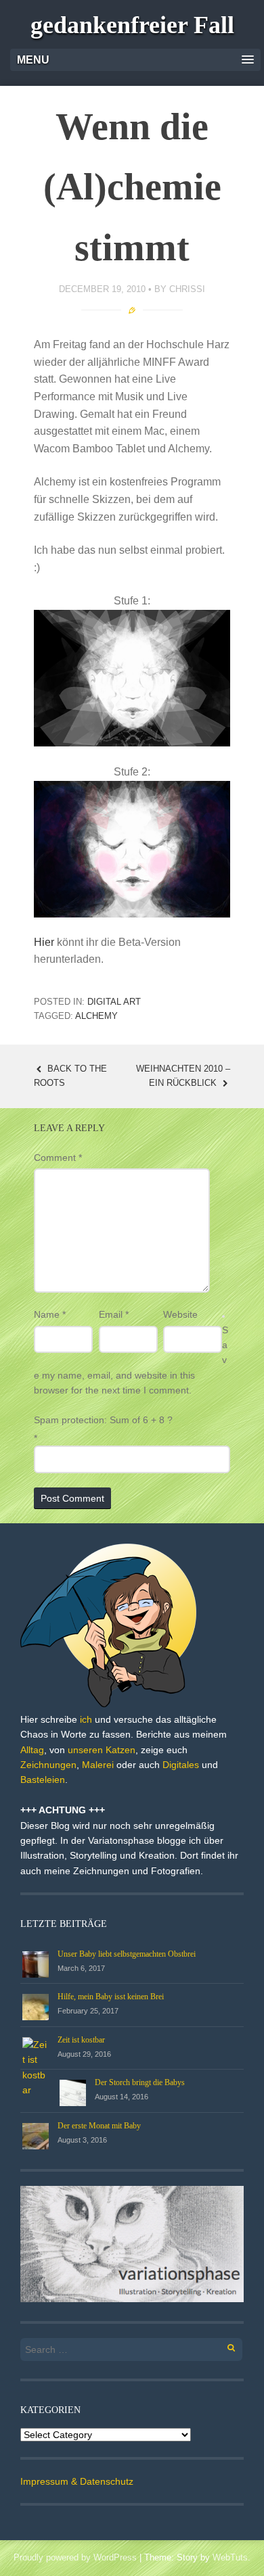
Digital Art (114, 1002)
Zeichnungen (48, 1765)
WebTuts (230, 2557)
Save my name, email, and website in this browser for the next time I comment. (131, 1360)
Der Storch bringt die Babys (140, 2082)
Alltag (32, 1750)
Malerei (98, 1765)
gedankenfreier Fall (132, 25)
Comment (58, 1158)
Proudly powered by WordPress (75, 2557)
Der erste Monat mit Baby (99, 2126)
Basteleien (43, 1780)
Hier (44, 942)
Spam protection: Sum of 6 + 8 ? (103, 1420)
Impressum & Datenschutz (77, 2481)
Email (114, 1314)
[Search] (224, 2346)
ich (86, 1719)
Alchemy (96, 1016)
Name (50, 1314)
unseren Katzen (102, 1750)
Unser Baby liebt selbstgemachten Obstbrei (127, 1954)
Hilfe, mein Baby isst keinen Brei (111, 1997)
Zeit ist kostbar (81, 2040)
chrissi (187, 289)
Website (180, 1314)
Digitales (181, 1765)
